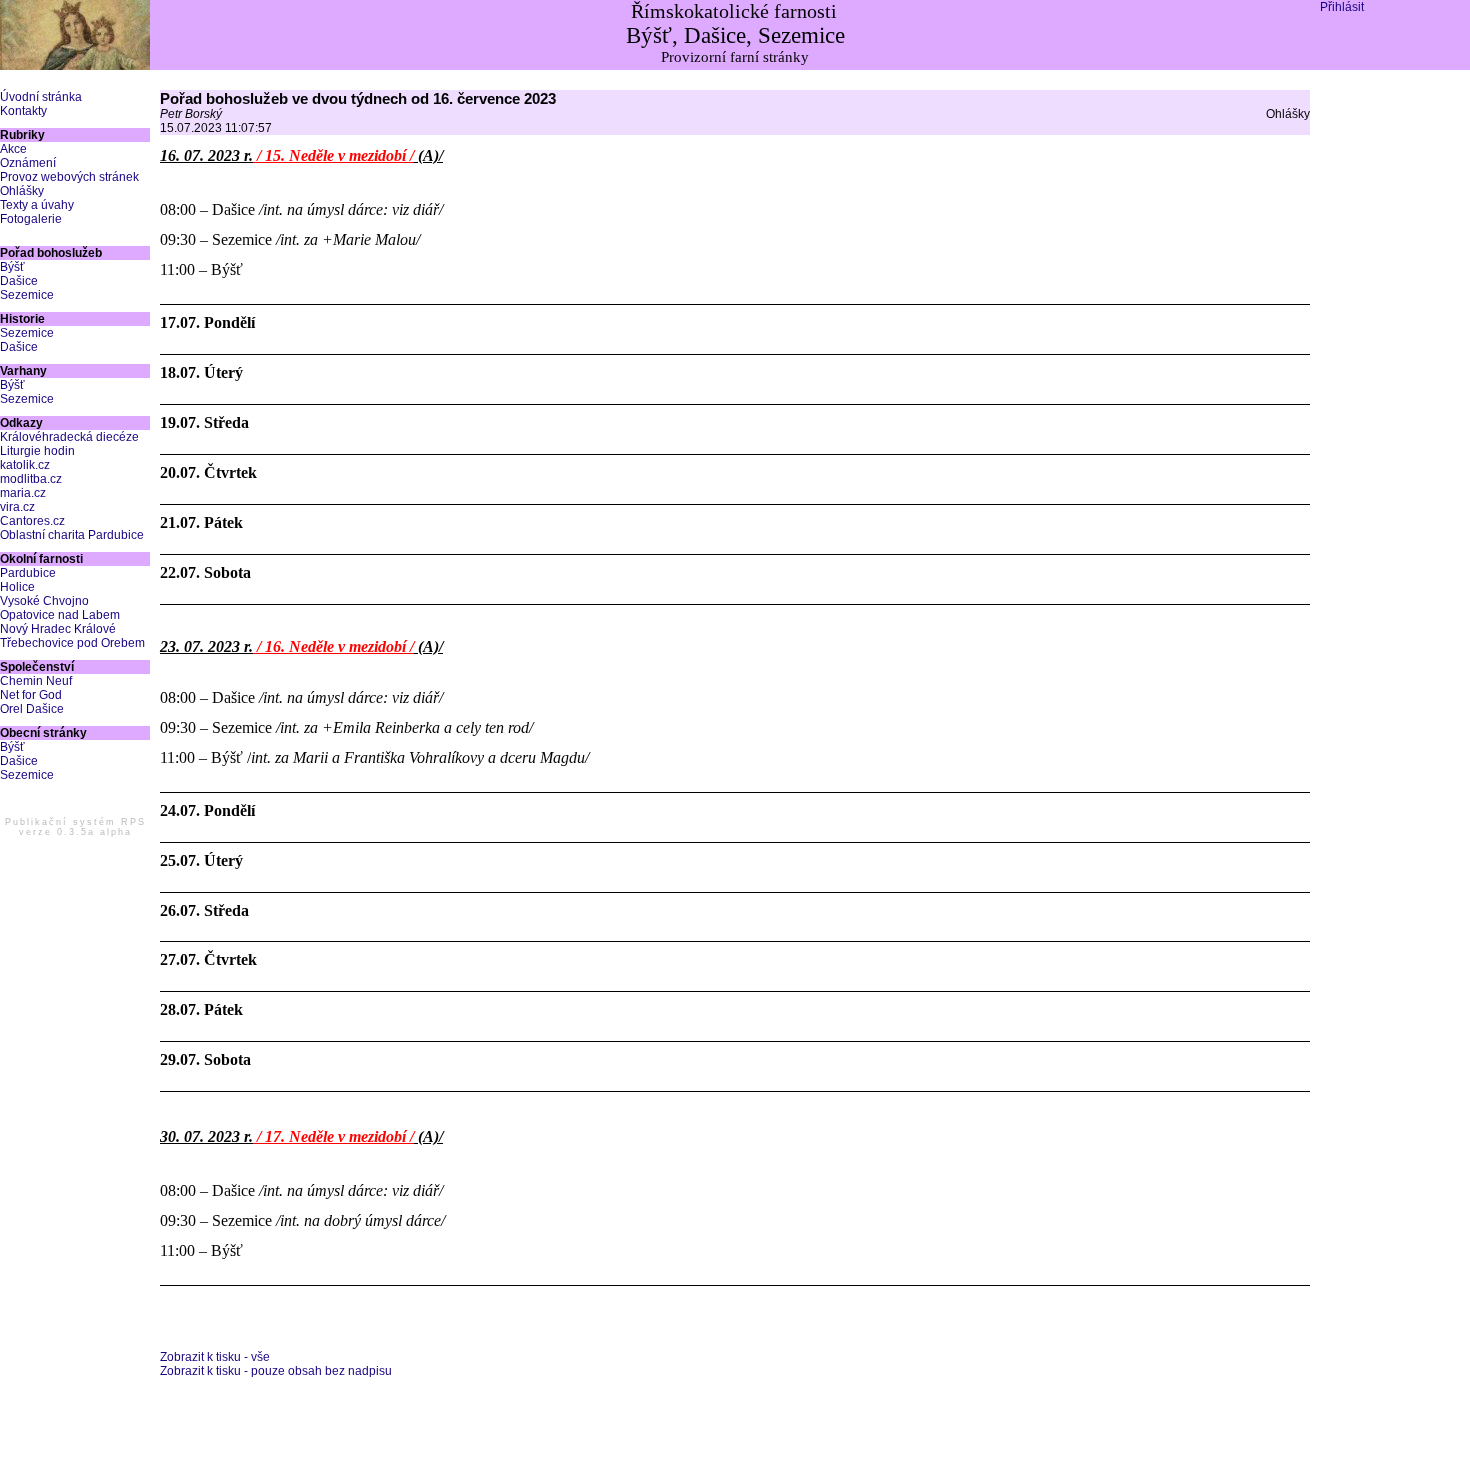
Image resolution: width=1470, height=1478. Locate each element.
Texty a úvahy (37, 205)
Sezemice (27, 295)
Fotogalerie (31, 219)
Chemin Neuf (36, 681)
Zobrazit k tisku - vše (215, 1357)
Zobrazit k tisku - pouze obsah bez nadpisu (276, 1371)
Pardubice (28, 573)
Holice (17, 587)
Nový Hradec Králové (58, 629)
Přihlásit (1342, 7)
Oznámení (28, 163)
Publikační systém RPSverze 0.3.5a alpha (75, 827)
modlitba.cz (31, 479)
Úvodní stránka (41, 97)
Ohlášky (22, 191)
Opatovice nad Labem (60, 615)
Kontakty (23, 111)
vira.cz (17, 507)
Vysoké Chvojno (44, 601)
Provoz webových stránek (69, 177)
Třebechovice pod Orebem (72, 643)
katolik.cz (25, 465)
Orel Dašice (32, 709)
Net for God (31, 695)
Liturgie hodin (37, 451)
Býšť (12, 267)
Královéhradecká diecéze (69, 437)
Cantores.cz (32, 521)
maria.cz (23, 493)
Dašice (19, 281)
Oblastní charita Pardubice (72, 535)
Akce (13, 149)
